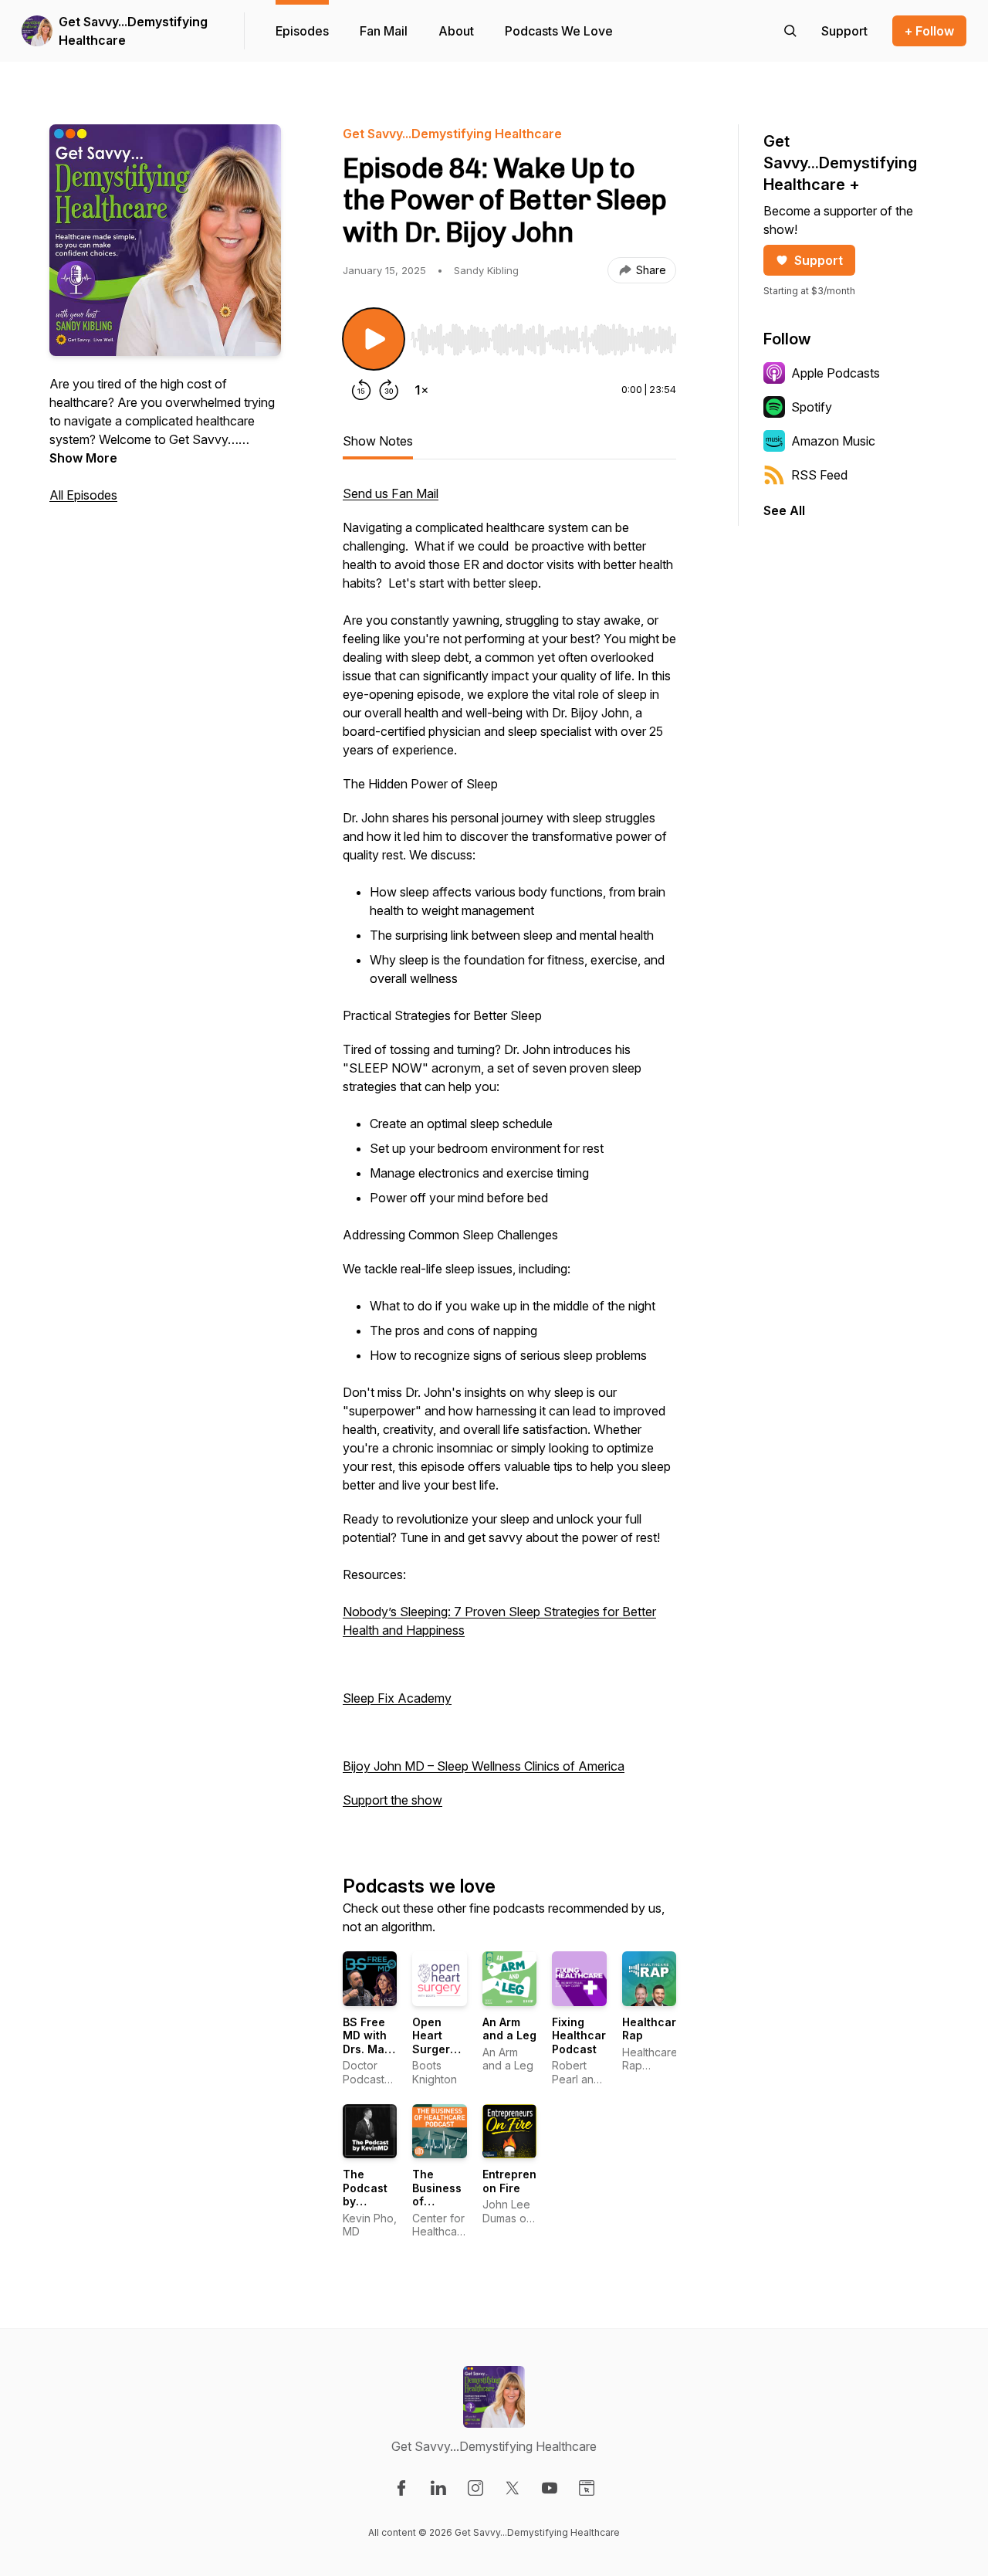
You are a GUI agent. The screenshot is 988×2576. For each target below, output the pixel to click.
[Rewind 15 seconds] (361, 390)
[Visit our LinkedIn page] (438, 2488)
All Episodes (83, 495)
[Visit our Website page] (587, 2488)
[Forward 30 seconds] (389, 390)
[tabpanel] (509, 1154)
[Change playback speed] (421, 390)
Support (819, 260)
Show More (83, 458)
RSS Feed (819, 475)
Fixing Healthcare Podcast (582, 2035)
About (456, 31)
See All (784, 510)
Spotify (812, 407)
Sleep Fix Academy (397, 1698)
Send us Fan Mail (391, 493)
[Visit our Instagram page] (475, 2488)
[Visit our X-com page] (513, 2488)
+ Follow (929, 31)
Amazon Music (833, 441)
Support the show (392, 1800)
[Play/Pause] (374, 339)
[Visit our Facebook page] (401, 2488)
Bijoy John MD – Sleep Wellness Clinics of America (484, 1766)
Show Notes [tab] (378, 441)
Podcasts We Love (559, 31)
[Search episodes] (790, 31)
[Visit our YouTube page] (550, 2488)
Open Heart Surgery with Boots (434, 2049)
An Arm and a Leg (509, 2029)
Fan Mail (384, 31)
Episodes (302, 31)
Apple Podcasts (836, 373)
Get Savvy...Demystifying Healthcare (133, 31)
